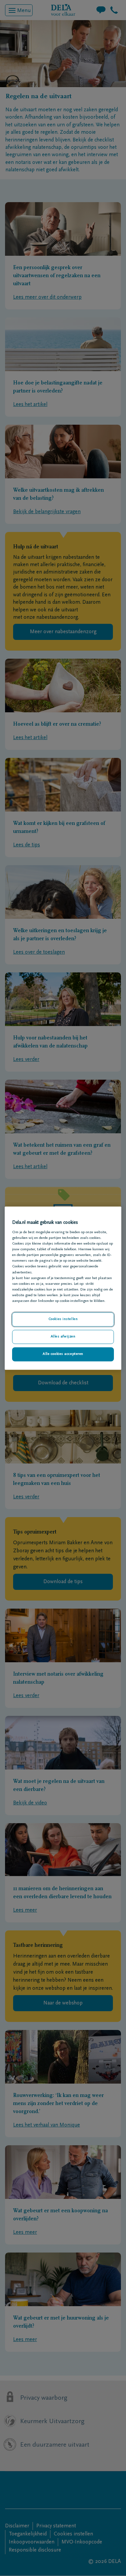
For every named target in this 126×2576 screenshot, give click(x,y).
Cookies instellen (63, 1319)
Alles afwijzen (63, 1337)
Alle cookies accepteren (63, 1354)
